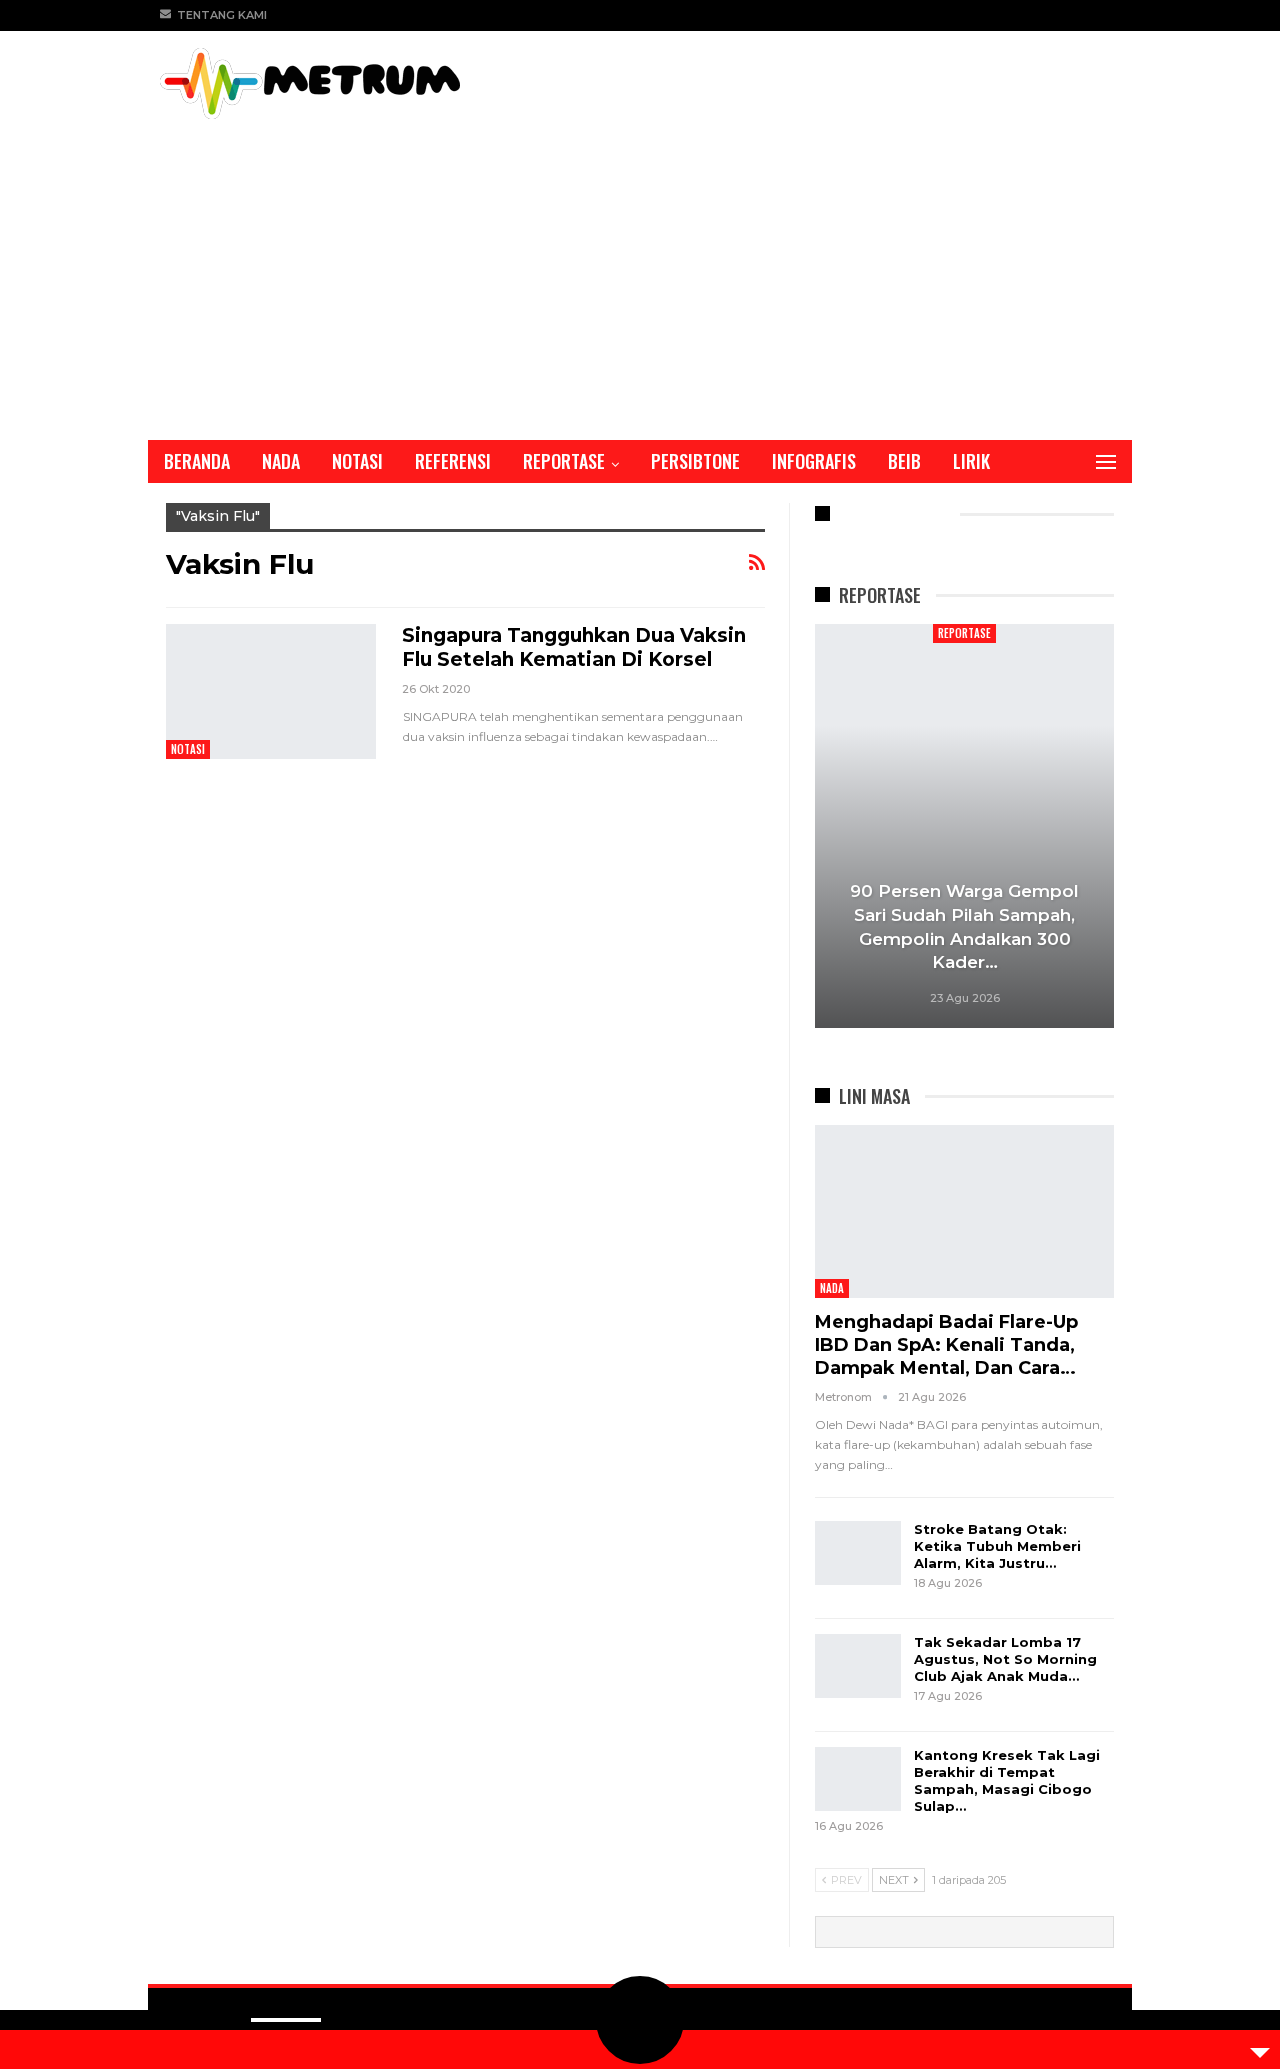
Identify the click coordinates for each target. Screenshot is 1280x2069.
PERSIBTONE (695, 461)
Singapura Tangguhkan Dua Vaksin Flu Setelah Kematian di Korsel (574, 647)
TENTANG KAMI (222, 15)
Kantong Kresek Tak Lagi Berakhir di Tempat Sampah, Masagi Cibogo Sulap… (1007, 1780)
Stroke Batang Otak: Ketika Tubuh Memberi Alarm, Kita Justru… (997, 1546)
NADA (281, 461)
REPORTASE (564, 461)
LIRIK (971, 461)
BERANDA (197, 461)
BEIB (904, 461)
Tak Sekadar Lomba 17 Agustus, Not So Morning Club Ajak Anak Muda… (1005, 1659)
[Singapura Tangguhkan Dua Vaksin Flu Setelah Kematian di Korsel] (271, 691)
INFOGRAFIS (814, 461)
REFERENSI (453, 461)
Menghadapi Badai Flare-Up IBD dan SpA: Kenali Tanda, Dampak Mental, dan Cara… (946, 1345)
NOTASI (357, 461)
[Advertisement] (640, 269)
